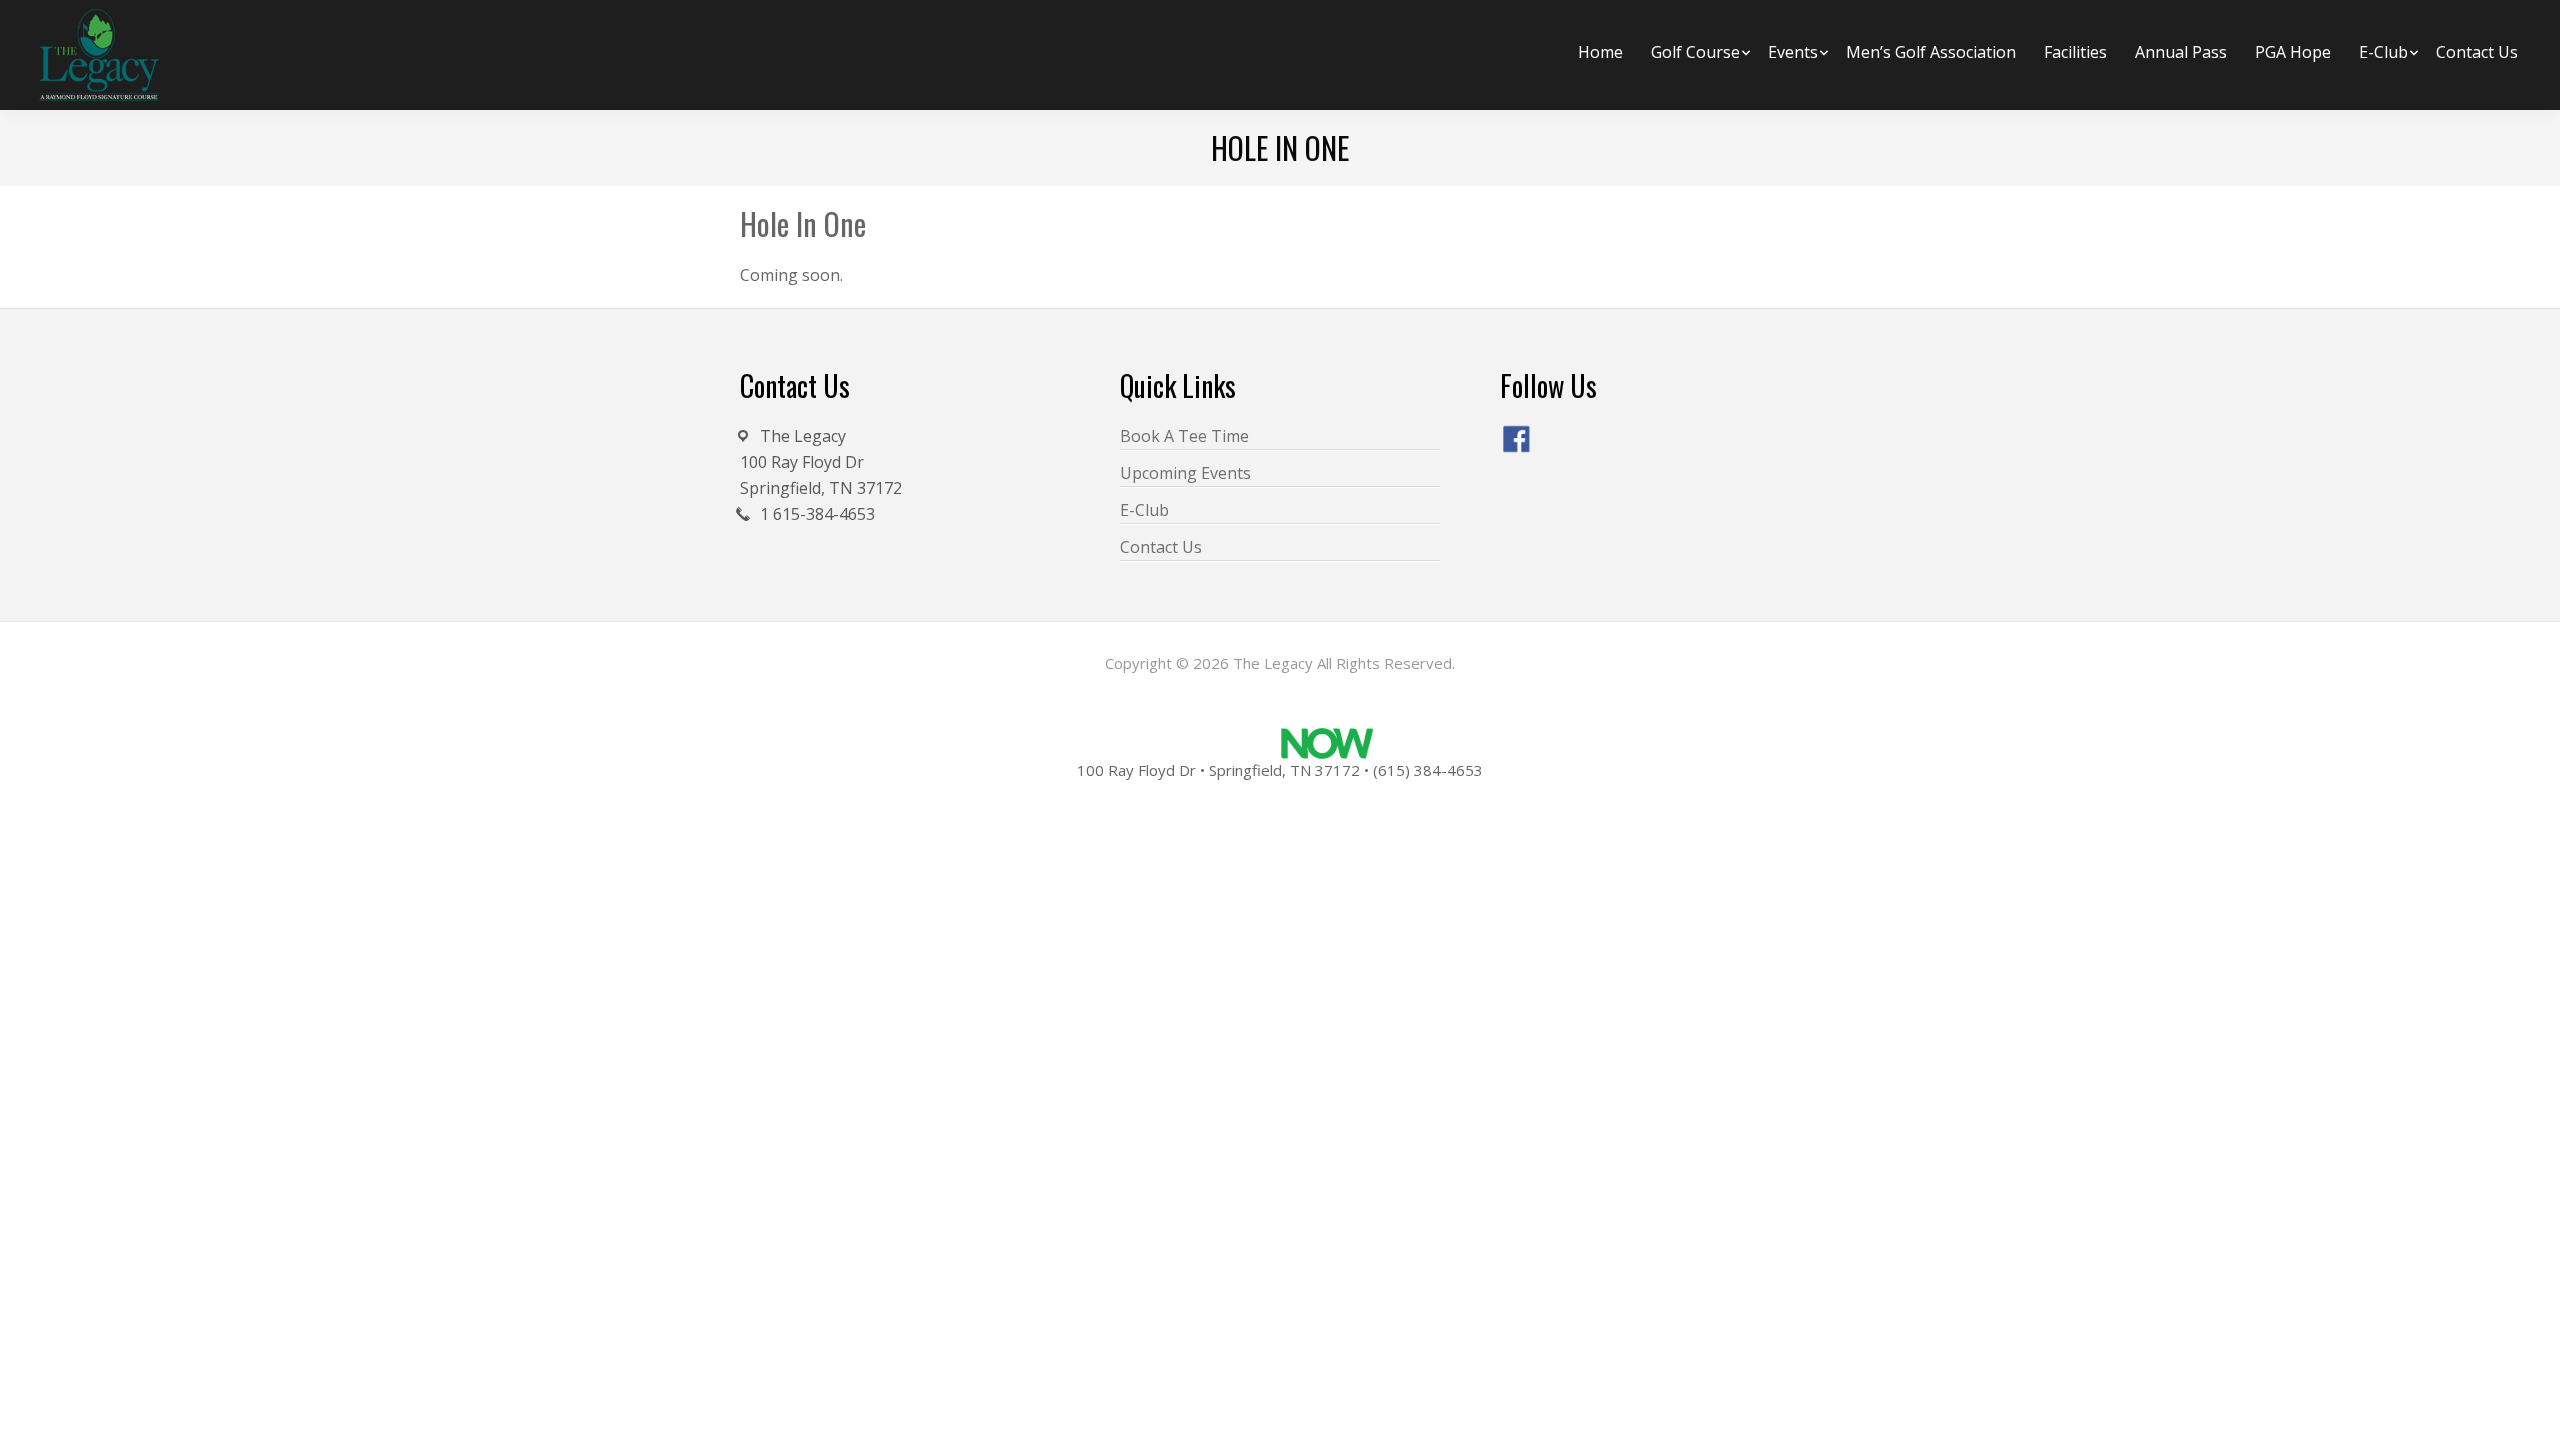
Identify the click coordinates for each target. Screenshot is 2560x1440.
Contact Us (1161, 547)
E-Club (1144, 510)
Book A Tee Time (1184, 436)
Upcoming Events (1185, 473)
